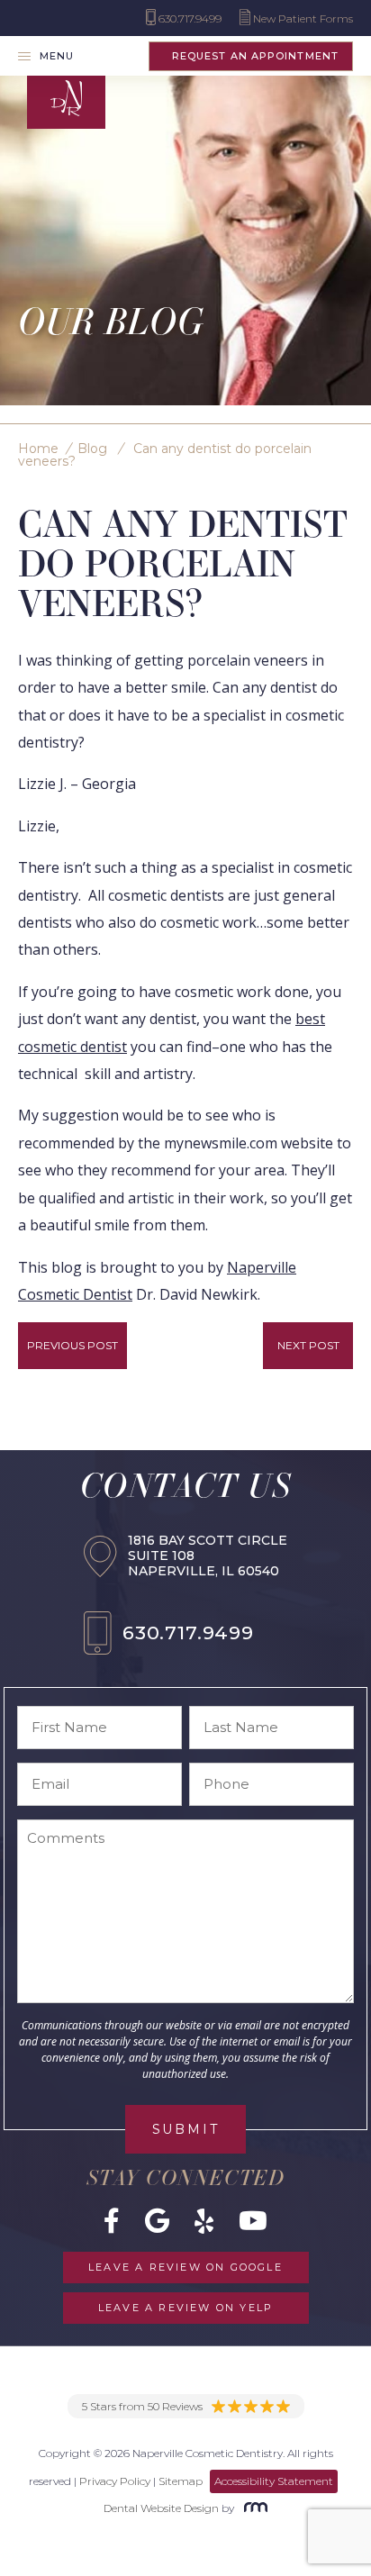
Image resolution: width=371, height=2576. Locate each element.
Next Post (308, 1345)
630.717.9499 (188, 1633)
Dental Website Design (161, 2508)
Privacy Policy (115, 2481)
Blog (92, 449)
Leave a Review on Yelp (185, 2308)
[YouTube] (253, 2220)
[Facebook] (112, 2220)
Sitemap (181, 2481)
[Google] (157, 2220)
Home (38, 449)
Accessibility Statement (274, 2481)
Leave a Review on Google (185, 2267)
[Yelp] (204, 2220)
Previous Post (72, 1345)
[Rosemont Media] (252, 2508)
